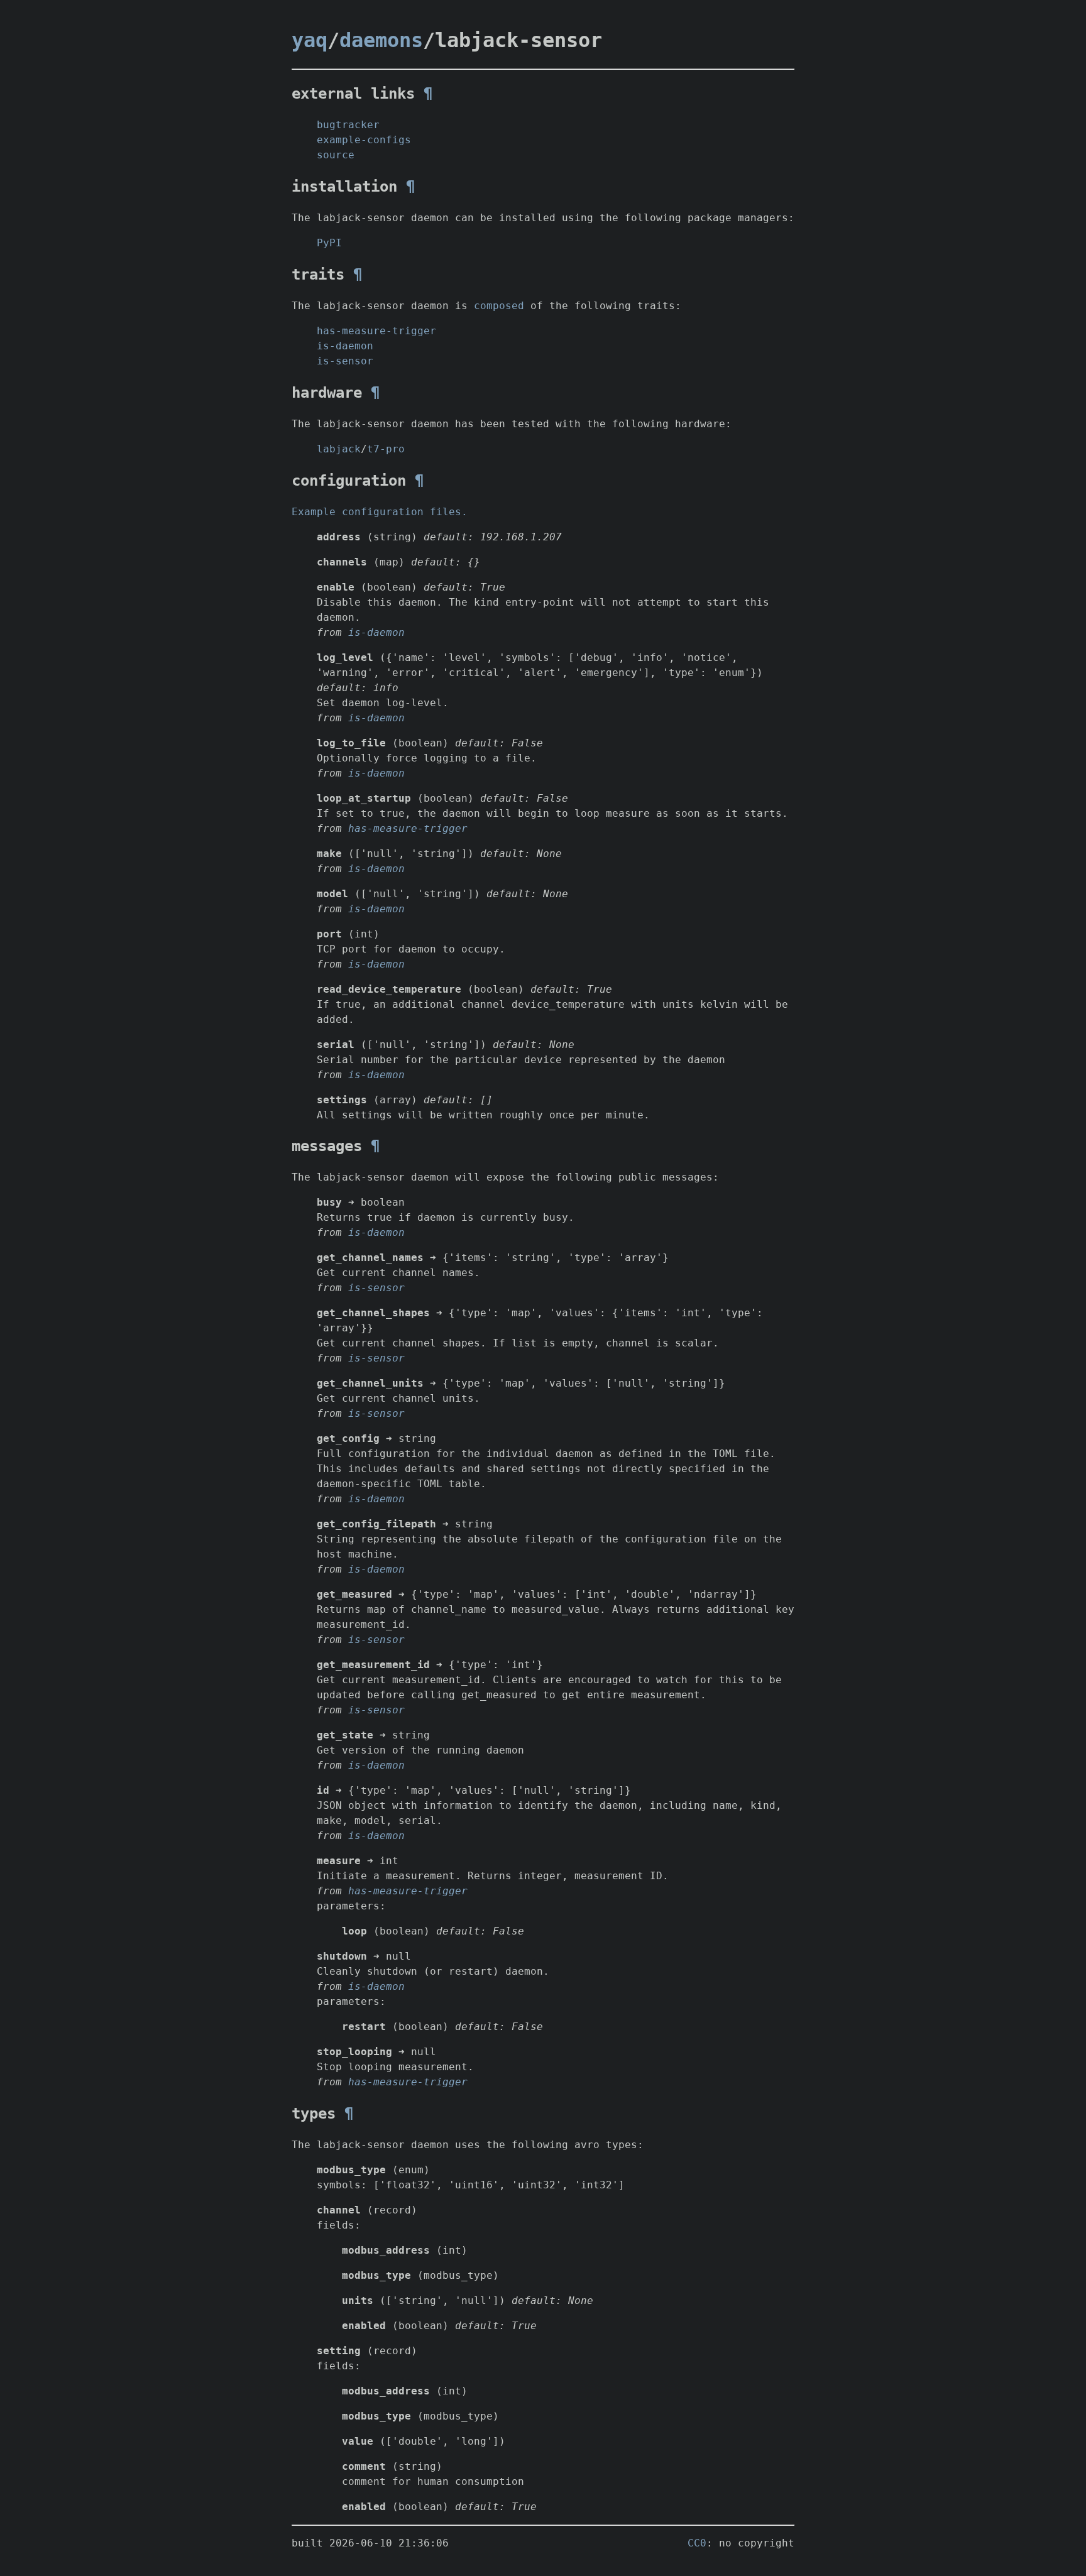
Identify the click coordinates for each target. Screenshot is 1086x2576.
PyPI (329, 243)
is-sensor (345, 361)
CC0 (697, 2543)
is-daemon (345, 346)
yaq (310, 40)
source (336, 155)
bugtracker (348, 125)
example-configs (364, 140)
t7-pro (386, 449)
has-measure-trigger (376, 331)
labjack (339, 449)
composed (499, 306)
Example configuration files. (380, 512)
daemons (381, 40)
